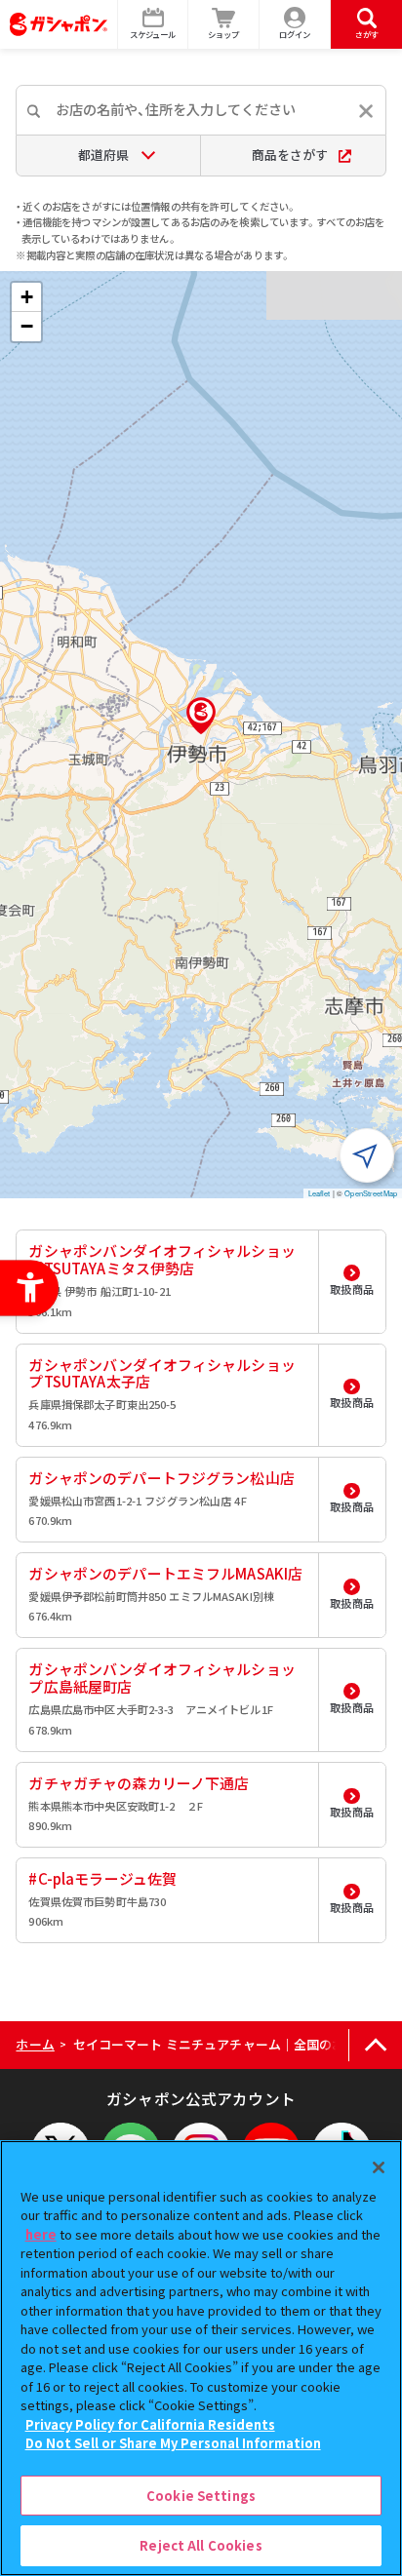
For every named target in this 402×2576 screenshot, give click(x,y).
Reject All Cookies (201, 2545)
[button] (201, 716)
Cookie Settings (201, 2496)
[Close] (379, 2167)
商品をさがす (290, 155)
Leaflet (320, 1193)
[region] (201, 2358)
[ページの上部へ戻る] (375, 2045)
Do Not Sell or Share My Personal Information (173, 2443)
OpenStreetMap (371, 1193)
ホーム (35, 2044)
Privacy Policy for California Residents (150, 2424)
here (41, 2234)
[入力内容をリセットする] (366, 111)
